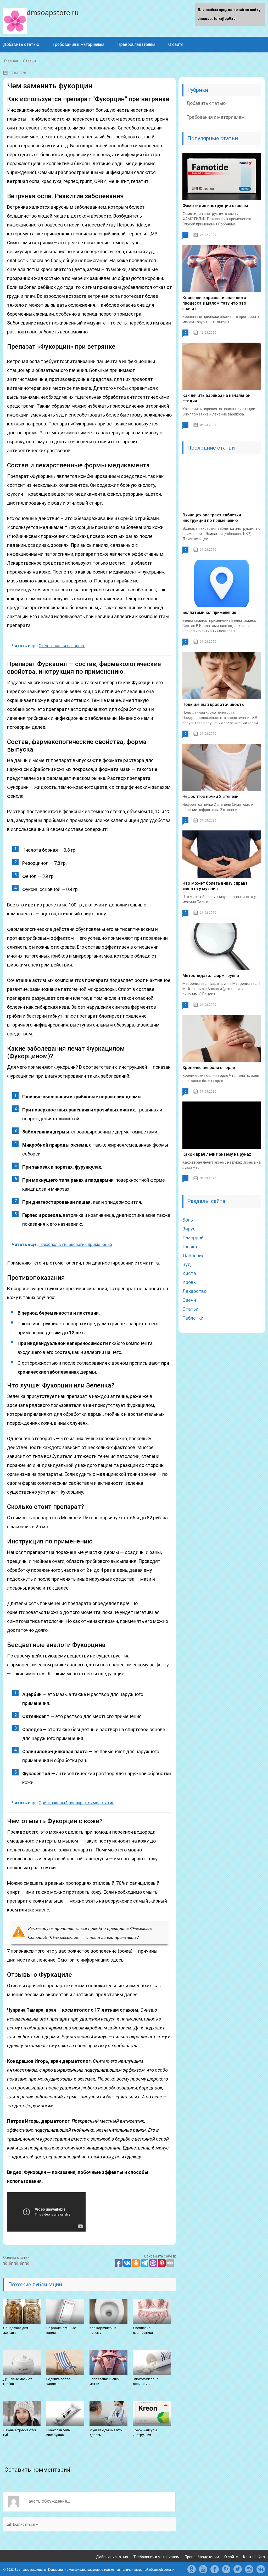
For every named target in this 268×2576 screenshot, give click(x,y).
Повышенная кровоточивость (213, 704)
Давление (193, 1255)
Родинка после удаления (58, 2381)
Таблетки (193, 1318)
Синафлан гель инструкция (58, 2432)
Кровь (189, 1282)
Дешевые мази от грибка (18, 2381)
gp (226, 2569)
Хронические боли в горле (209, 1068)
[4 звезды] (22, 2263)
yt (203, 2569)
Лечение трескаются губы (20, 2432)
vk (261, 2569)
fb (215, 2569)
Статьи (190, 1309)
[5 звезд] (28, 2263)
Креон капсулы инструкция (145, 2432)
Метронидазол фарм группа (211, 976)
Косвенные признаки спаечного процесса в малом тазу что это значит (214, 303)
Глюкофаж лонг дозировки (145, 2381)
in (249, 2569)
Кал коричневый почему (103, 2330)
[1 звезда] (6, 2263)
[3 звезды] (17, 2263)
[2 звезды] (11, 2263)
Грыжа (190, 1247)
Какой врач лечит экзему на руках (217, 1154)
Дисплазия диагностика (143, 2330)
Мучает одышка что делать (106, 2432)
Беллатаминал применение (209, 612)
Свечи (189, 1300)
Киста (189, 1273)
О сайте (176, 44)
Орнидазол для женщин (16, 2330)
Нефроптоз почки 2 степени (210, 796)
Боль (188, 1220)
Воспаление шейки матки (105, 2381)
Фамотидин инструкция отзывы (215, 206)
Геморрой (193, 1238)
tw (238, 2569)
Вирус (189, 1229)
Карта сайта (254, 2557)
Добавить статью (21, 44)
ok (192, 2569)
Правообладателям (136, 44)
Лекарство (194, 1291)
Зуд (187, 1264)
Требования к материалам (78, 44)
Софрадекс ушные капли (61, 2330)
